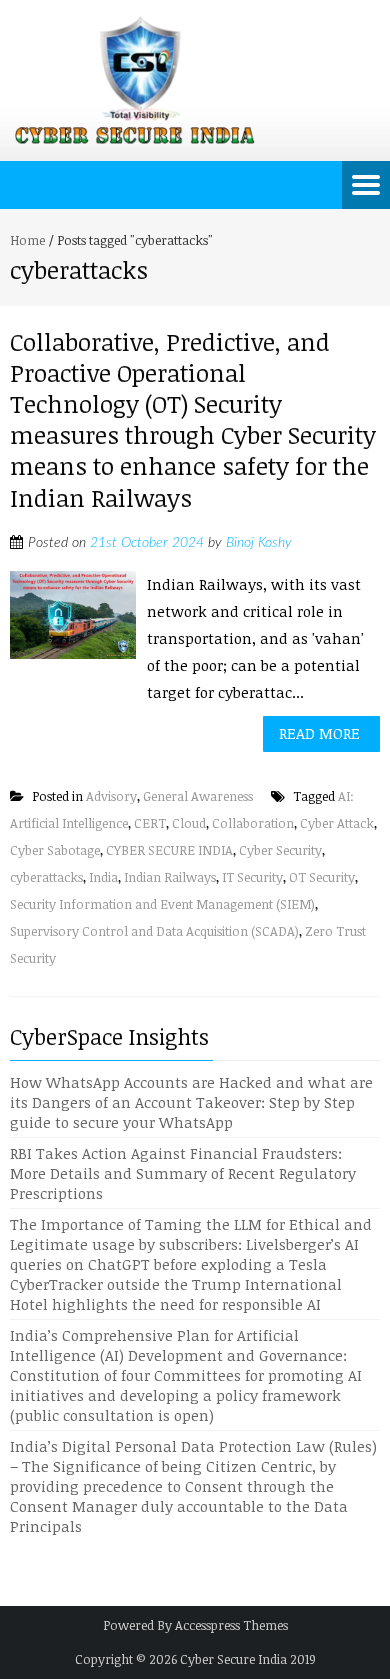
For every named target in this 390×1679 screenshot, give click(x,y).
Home (27, 240)
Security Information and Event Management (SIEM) (162, 904)
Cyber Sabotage (55, 850)
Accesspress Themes (231, 1625)
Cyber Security (280, 850)
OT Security (322, 877)
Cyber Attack (337, 823)
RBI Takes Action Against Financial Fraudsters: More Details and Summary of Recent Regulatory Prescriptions (183, 1173)
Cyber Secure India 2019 (248, 1659)
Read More (319, 733)
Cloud (189, 823)
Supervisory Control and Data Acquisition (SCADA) (154, 931)
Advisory (111, 796)
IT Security (252, 877)
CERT (150, 823)
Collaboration (253, 823)
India (103, 877)
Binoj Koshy (259, 543)
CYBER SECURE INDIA (169, 850)
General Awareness (198, 796)
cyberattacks (46, 877)
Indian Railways (170, 877)
